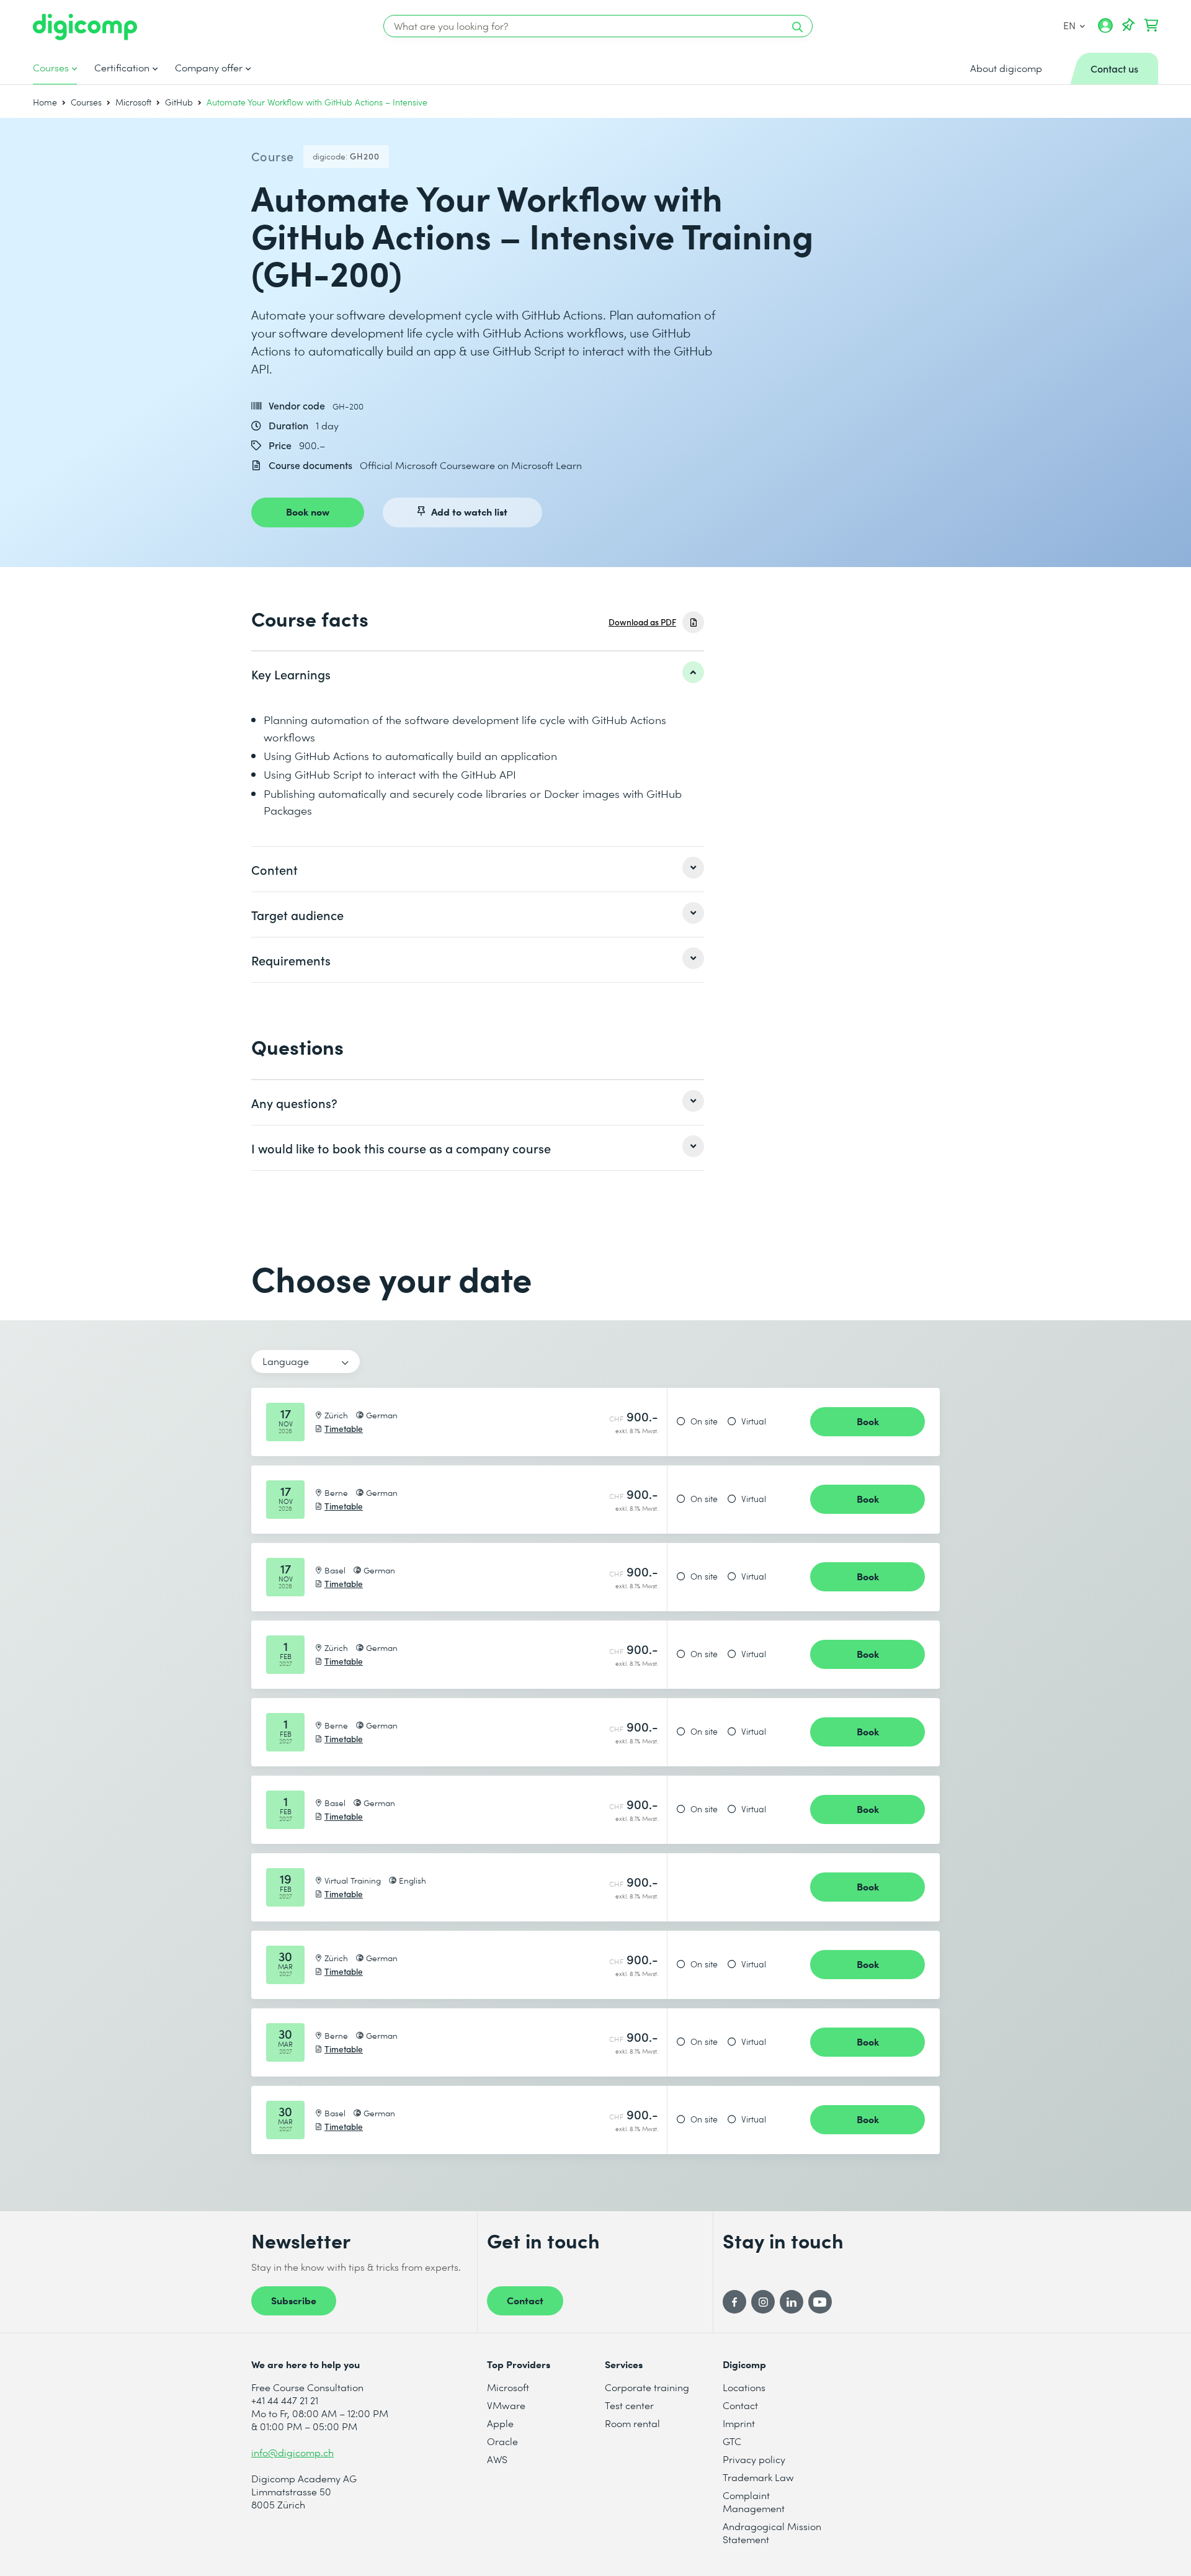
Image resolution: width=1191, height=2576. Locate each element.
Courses (51, 68)
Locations (744, 2387)
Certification (122, 68)
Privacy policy (754, 2459)
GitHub (179, 102)
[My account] (1105, 30)
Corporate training (647, 2387)
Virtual (754, 1421)
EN (1070, 25)
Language (286, 1361)
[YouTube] (820, 2302)
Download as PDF (642, 622)
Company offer (209, 68)
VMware (506, 2405)
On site (704, 1421)
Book (868, 1421)
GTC (732, 2441)
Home (45, 102)
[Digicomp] (85, 27)
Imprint (739, 2423)
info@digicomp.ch (292, 2452)
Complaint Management (754, 2502)
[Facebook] (734, 2302)
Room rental (632, 2423)
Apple (500, 2423)
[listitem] (478, 674)
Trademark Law (758, 2477)
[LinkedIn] (792, 2302)
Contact (525, 2300)
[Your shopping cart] (1151, 25)
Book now (308, 511)
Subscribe (294, 2300)
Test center (629, 2405)
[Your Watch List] (1128, 25)
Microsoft (133, 102)
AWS (497, 2459)
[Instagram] (763, 2302)
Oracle (502, 2441)
